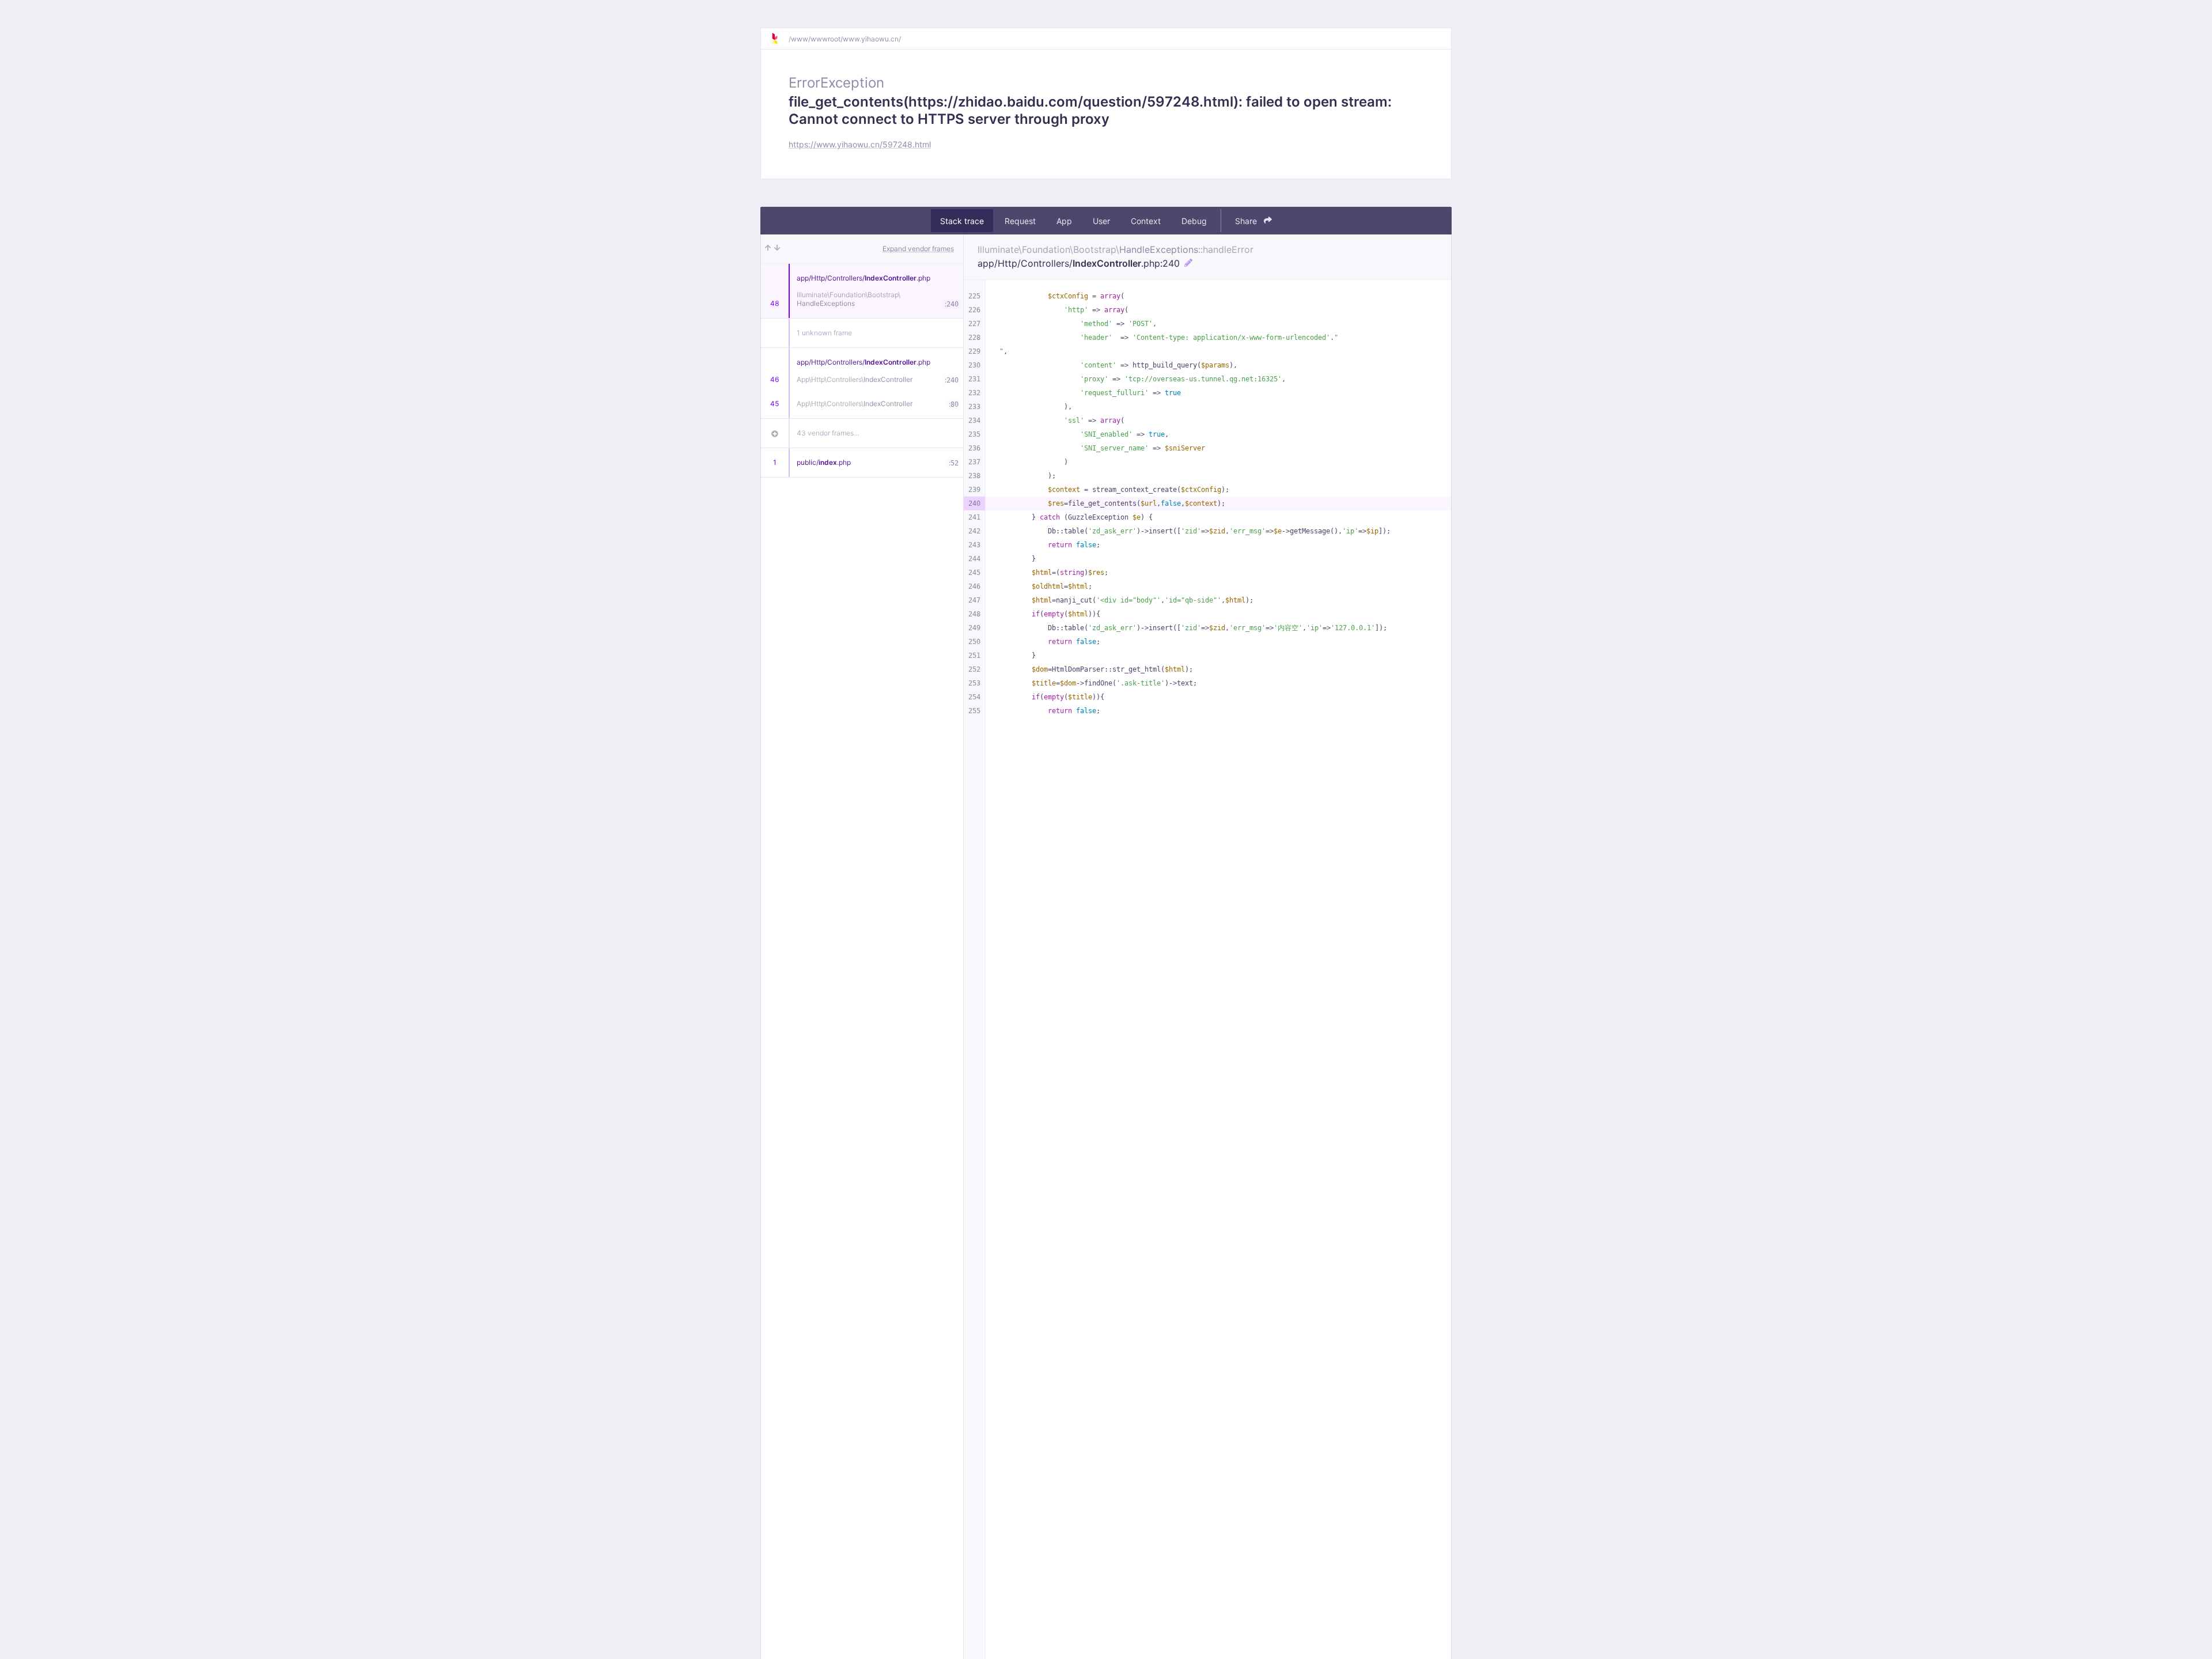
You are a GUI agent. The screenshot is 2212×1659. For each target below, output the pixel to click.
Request (1020, 221)
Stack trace (962, 221)
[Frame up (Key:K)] (768, 249)
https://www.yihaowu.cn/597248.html (860, 144)
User (1101, 221)
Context (1146, 221)
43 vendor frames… (828, 433)
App (1064, 221)
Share (1247, 221)
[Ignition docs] (779, 39)
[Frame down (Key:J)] (777, 249)
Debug (1194, 221)
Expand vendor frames (918, 249)
